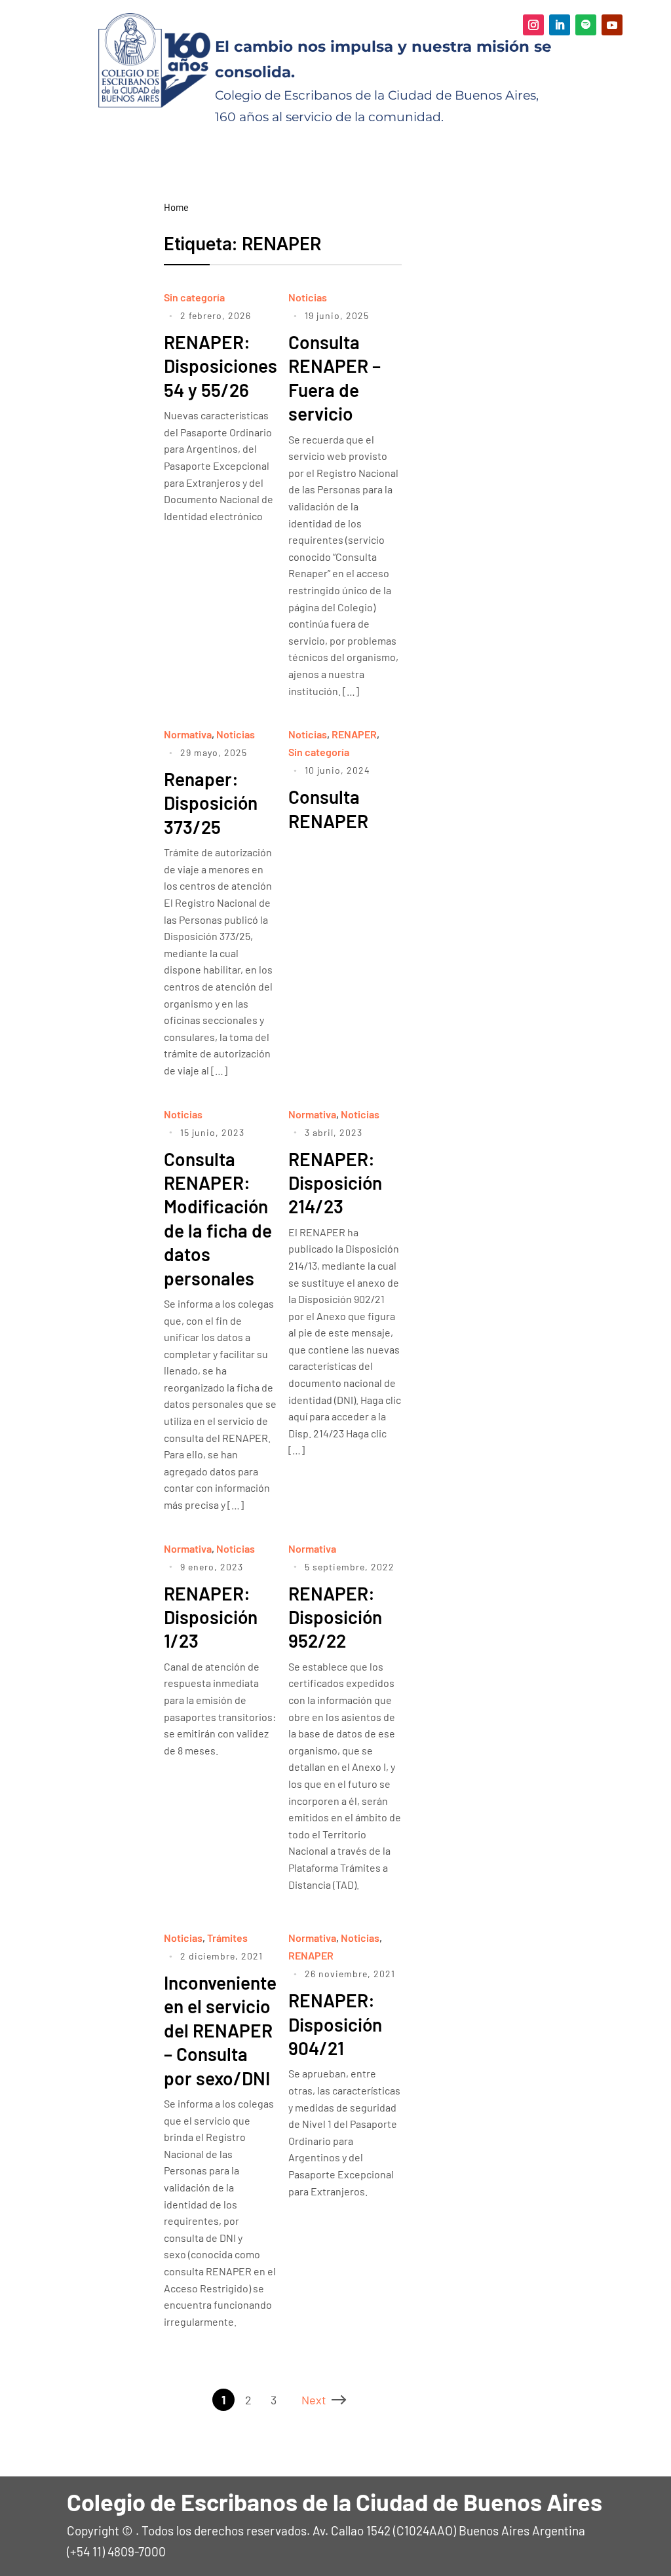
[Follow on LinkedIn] (560, 25)
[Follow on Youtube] (612, 25)
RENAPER (354, 734)
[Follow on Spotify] (586, 25)
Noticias (308, 297)
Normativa (188, 734)
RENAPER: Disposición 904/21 (335, 2024)
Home (176, 207)
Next (314, 2400)
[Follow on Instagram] (533, 25)
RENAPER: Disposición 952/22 (335, 1617)
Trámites (227, 1938)
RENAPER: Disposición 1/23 (211, 1617)
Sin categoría (194, 297)
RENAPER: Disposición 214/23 (335, 1183)
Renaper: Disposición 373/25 (211, 803)
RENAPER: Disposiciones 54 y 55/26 (220, 366)
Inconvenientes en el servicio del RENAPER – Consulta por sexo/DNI (225, 2030)
